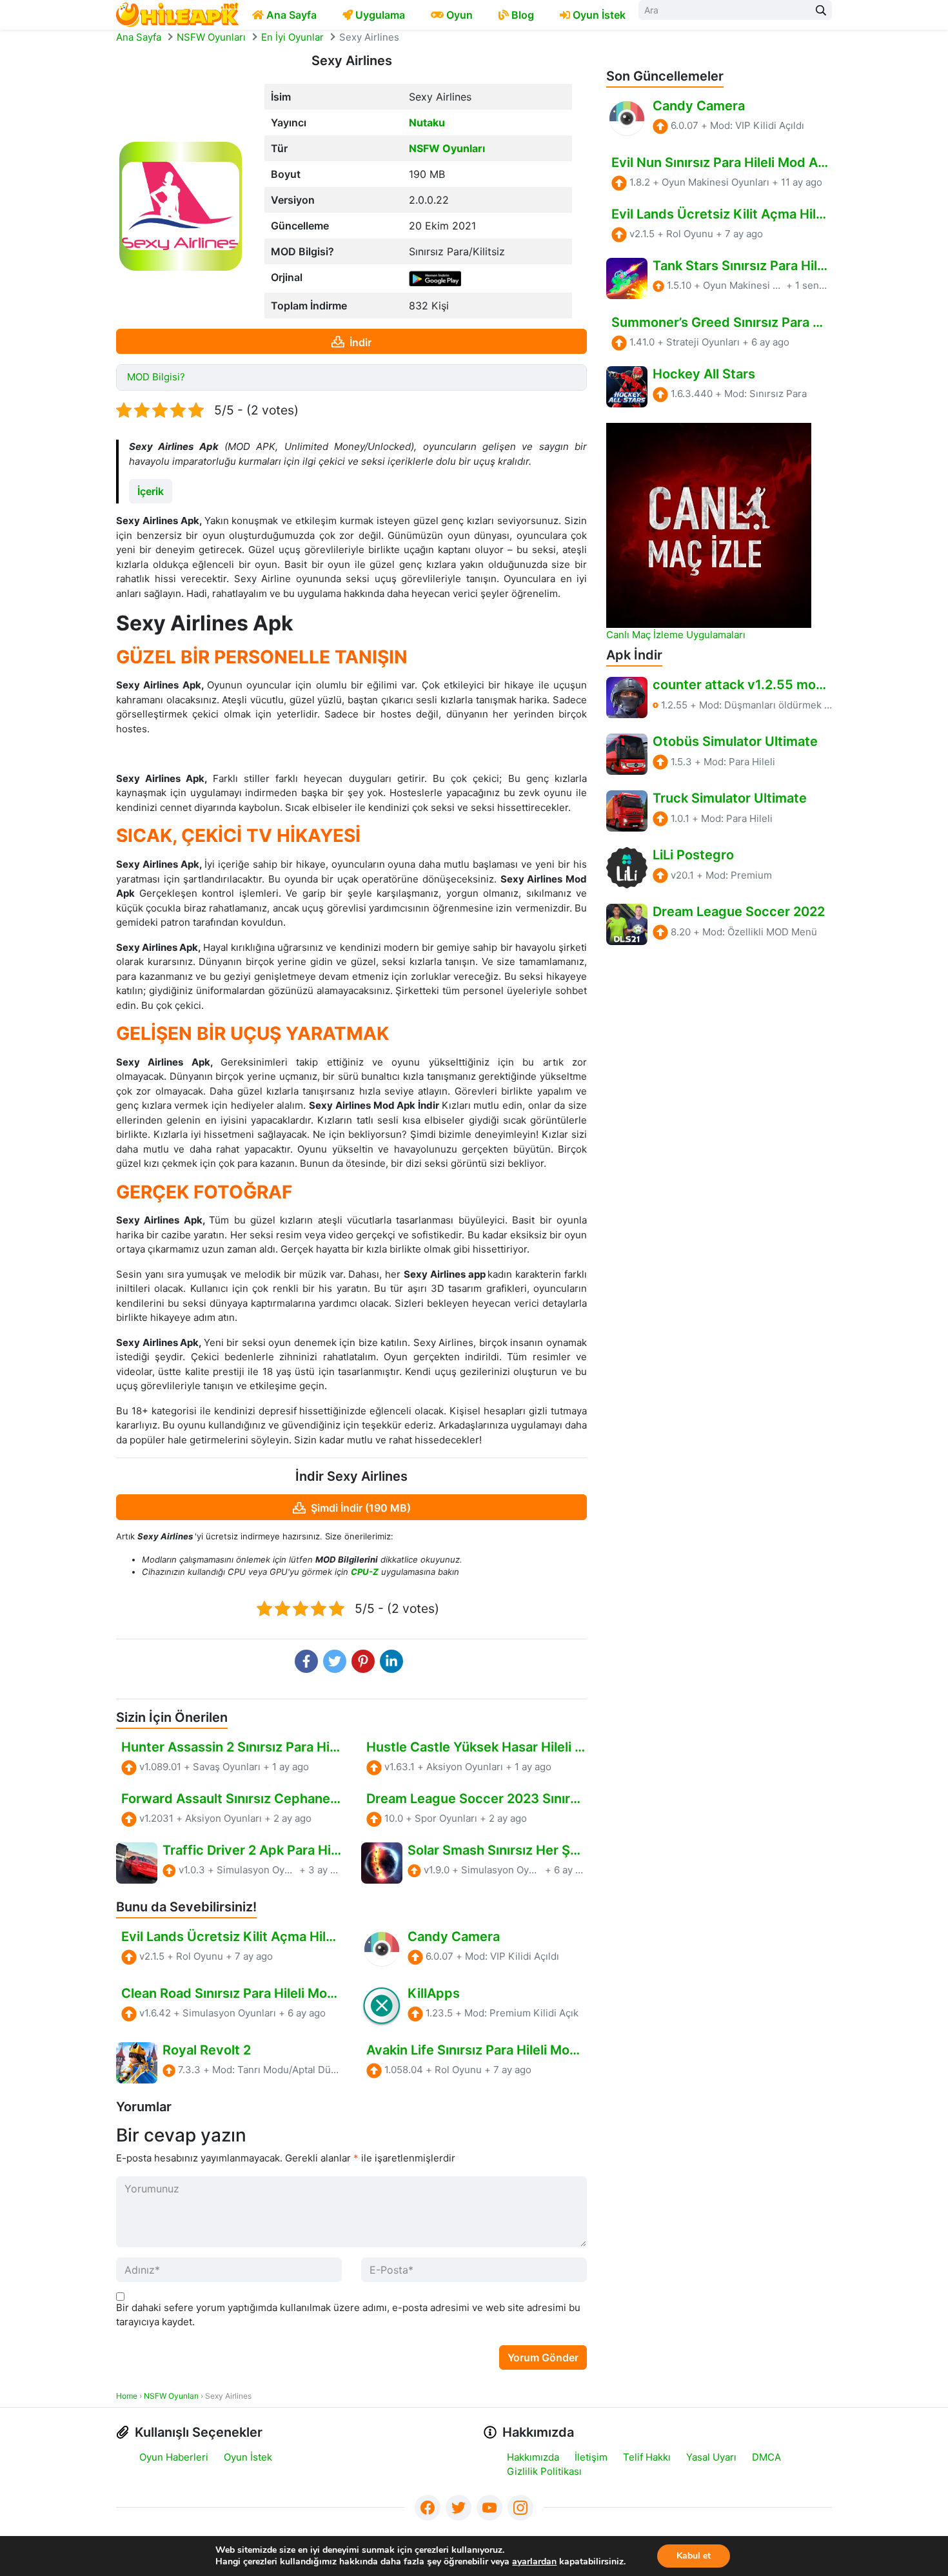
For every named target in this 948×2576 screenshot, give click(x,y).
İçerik (151, 491)
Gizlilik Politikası (544, 2471)
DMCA (766, 2457)
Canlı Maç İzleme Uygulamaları (676, 635)
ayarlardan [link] (534, 2561)
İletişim (591, 2457)
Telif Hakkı (647, 2457)
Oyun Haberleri (174, 2457)
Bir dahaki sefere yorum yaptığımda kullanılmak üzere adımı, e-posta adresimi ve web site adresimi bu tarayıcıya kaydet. (348, 2315)
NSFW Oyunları (211, 37)
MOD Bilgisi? (156, 377)
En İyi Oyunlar (292, 37)
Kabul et (694, 2556)
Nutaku (427, 122)
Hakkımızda (533, 2457)
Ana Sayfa (139, 37)
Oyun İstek (248, 2457)
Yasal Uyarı (711, 2457)
